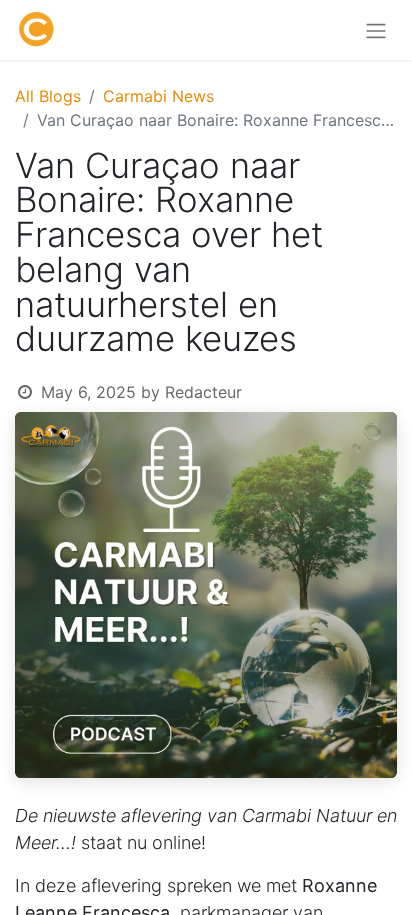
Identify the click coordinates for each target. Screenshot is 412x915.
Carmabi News (158, 96)
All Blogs (48, 96)
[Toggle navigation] (376, 30)
